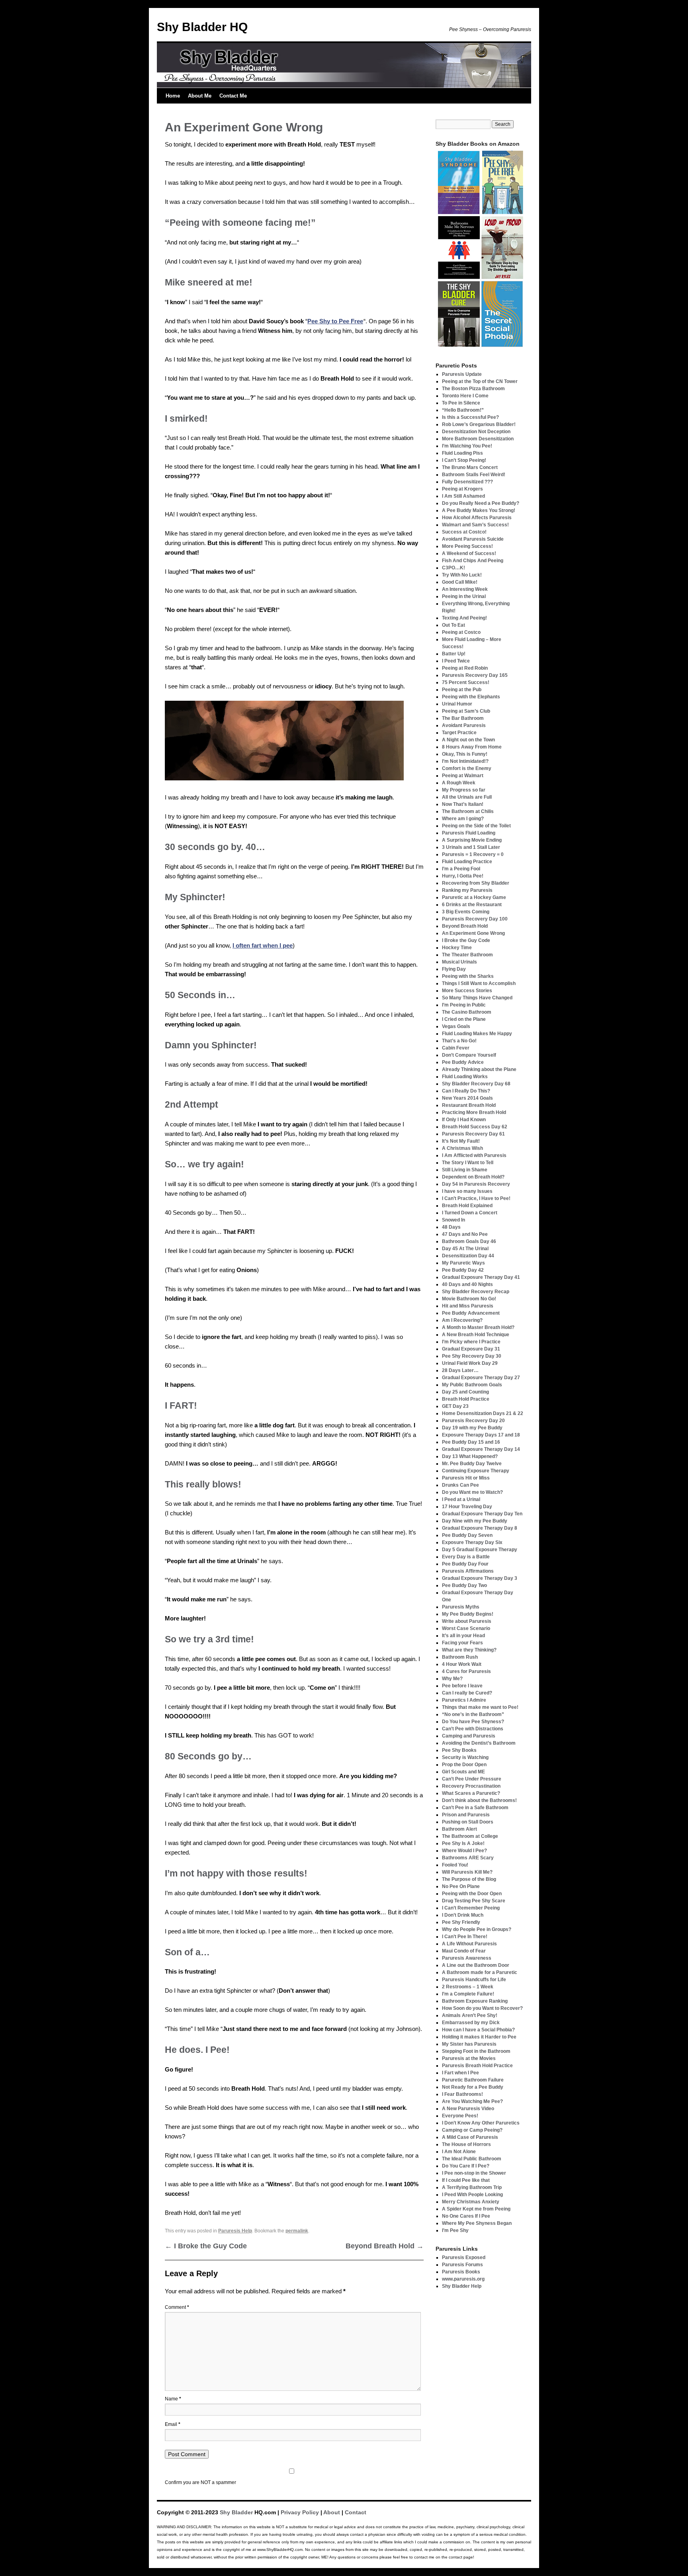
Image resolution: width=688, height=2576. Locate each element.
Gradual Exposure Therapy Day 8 (480, 1528)
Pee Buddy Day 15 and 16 (471, 1442)
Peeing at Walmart (463, 776)
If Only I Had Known (464, 1120)
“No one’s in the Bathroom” (473, 1714)
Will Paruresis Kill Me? (467, 1872)
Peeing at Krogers (462, 489)
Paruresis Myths (461, 1607)
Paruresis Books (461, 2272)
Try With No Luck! (462, 575)
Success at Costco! (464, 532)
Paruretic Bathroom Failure (473, 2080)
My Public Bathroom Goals (472, 1385)
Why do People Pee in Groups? (477, 1929)
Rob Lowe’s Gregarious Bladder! (479, 424)
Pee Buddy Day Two (464, 1585)
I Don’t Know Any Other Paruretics (481, 2123)
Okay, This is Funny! (465, 754)
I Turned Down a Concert (470, 1213)
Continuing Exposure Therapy (476, 1471)
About (332, 2512)
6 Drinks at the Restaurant (472, 905)
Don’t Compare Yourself (469, 1055)
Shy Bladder (236, 2512)
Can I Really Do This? (466, 1091)
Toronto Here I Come (465, 396)
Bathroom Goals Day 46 (469, 1241)
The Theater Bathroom (467, 955)
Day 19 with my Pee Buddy (472, 1428)
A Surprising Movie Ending (472, 840)
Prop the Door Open (464, 1765)
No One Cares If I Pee (466, 2216)
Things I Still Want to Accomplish (479, 983)
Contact (356, 2512)
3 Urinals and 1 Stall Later (471, 847)
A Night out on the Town (468, 740)
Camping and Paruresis (469, 1736)
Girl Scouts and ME (463, 1772)
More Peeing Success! (467, 546)
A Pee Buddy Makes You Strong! (479, 510)
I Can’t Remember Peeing (471, 1908)
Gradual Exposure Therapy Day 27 (481, 1378)
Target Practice (459, 733)
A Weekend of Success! (469, 553)
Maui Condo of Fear (464, 1951)
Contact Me (233, 96)
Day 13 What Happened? (470, 1456)
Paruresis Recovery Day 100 (475, 919)
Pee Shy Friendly (461, 1922)
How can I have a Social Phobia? (478, 2030)
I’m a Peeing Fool (461, 869)
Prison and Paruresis (466, 1815)
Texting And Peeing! (464, 618)
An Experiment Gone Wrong (473, 933)
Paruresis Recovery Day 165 (475, 675)
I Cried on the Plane (464, 1019)
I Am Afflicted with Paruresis (474, 1155)
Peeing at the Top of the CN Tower (480, 381)
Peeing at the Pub (462, 690)
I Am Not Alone (459, 2152)
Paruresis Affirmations (468, 1571)
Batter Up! (454, 654)
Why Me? (452, 1679)
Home (173, 96)
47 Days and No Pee (465, 1234)
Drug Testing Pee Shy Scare (474, 1901)
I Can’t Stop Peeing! (464, 460)
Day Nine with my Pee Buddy (475, 1521)
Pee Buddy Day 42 (463, 1270)
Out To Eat (453, 625)
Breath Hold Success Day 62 (475, 1127)
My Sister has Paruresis (469, 2044)
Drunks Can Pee (460, 1485)
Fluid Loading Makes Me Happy (477, 1034)
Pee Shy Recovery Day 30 (472, 1356)
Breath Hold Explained (467, 1206)
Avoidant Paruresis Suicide (473, 539)
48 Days (451, 1227)
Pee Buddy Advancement (471, 1313)
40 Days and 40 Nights (467, 1284)
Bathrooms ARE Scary (468, 1858)
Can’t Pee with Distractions (473, 1729)
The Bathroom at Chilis (468, 811)
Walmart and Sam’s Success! (475, 525)
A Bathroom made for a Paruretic (480, 1972)
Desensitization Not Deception (476, 432)
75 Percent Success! (466, 682)
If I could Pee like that (466, 2180)
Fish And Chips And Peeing (473, 561)
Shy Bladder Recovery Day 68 (476, 1084)
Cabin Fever (456, 1048)
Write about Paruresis (467, 1621)
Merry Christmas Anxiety (471, 2202)
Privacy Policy (300, 2512)
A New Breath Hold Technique (476, 1335)
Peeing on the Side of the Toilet (476, 826)
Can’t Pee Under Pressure (472, 1779)
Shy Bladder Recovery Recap (476, 1292)
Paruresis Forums (462, 2265)
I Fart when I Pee (460, 2073)
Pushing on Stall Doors (468, 1822)
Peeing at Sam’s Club (466, 711)
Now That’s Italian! (463, 804)
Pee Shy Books (459, 1750)
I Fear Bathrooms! (462, 2094)
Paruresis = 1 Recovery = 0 (473, 854)
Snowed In (453, 1220)
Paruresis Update (462, 374)
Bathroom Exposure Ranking (475, 2001)
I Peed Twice (456, 661)
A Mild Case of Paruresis (470, 2137)
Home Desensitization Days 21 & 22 (483, 1413)
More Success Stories (467, 991)
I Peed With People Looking (472, 2195)
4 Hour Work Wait (462, 1664)
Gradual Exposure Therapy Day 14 (481, 1449)
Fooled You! (455, 1865)
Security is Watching (465, 1757)
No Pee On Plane (461, 1886)
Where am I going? (463, 819)
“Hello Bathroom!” (463, 410)
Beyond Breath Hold (385, 2246)
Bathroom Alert (459, 1829)
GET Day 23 (455, 1406)
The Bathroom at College (470, 1836)
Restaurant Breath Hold (469, 1105)
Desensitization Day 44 (468, 1256)
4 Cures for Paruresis (466, 1671)
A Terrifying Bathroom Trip (472, 2187)
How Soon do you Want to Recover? (482, 2008)
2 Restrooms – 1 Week (468, 1987)
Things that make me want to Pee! (480, 1707)
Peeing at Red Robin (465, 668)
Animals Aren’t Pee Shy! (470, 2015)
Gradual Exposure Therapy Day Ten (482, 1514)
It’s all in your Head (463, 1636)
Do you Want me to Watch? (472, 1492)
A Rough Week (459, 783)
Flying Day (454, 969)
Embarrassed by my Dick (471, 2023)
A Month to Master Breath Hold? (478, 1327)
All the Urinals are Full (467, 797)
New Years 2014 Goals (467, 1098)
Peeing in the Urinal (464, 596)
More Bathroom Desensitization (478, 439)
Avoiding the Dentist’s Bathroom (479, 1743)
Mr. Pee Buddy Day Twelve (472, 1464)
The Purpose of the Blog (469, 1879)
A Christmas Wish (462, 1148)
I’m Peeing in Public (464, 1005)
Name (173, 2399)
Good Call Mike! (460, 582)
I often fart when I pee (263, 945)
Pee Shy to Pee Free (335, 321)
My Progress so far (464, 790)
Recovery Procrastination (471, 1786)
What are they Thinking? (469, 1650)
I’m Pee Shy (455, 2230)
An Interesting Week (465, 589)
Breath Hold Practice (466, 1399)
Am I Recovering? (462, 1320)
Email (173, 2424)
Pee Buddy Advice (463, 1062)
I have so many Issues (467, 1191)
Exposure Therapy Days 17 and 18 (481, 1435)
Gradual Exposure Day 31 (471, 1349)
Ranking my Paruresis (467, 890)
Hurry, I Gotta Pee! (463, 876)
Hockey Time (457, 948)
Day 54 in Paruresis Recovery (476, 1184)
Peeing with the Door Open (472, 1894)
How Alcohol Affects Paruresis (477, 518)
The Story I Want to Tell (468, 1163)
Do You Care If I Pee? (466, 2166)
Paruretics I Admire (464, 1700)
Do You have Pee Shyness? (473, 1722)
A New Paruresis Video (468, 2109)
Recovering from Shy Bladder (476, 883)
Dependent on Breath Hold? (473, 1177)
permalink (297, 2231)
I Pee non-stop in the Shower (474, 2173)
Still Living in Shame (465, 1170)
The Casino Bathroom (467, 1012)
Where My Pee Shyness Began (477, 2223)
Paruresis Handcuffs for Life (474, 1980)
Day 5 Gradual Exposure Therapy (480, 1550)
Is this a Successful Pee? (470, 417)
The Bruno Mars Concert (470, 467)
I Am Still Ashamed (463, 496)
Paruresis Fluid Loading (469, 833)
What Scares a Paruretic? (471, 1793)
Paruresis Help (235, 2231)
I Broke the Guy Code (206, 2246)
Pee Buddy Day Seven (467, 1535)
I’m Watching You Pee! (467, 446)
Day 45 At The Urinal (465, 1249)
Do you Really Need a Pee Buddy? (481, 503)
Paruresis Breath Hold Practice (477, 2066)
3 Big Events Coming (466, 912)
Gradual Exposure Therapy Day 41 (481, 1277)
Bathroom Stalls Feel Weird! (474, 475)
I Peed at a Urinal (461, 1499)
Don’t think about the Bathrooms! (479, 1800)
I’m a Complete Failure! (468, 1994)
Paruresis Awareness (467, 1958)
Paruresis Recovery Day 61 (473, 1134)
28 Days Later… (460, 1370)
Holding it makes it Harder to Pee (479, 2037)
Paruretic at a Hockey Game (474, 897)
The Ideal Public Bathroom (472, 2159)
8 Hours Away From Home (472, 747)
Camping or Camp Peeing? (472, 2130)
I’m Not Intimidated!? (465, 761)
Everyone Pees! (460, 2116)
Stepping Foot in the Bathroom (476, 2051)
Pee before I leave (462, 1686)
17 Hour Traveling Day (467, 1507)
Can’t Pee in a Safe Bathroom (475, 1808)
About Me (200, 96)
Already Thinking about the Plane (479, 1069)
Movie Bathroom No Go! (469, 1299)
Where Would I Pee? (464, 1851)
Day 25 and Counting (465, 1392)
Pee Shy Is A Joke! (463, 1843)
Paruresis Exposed (464, 2257)
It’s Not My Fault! (461, 1141)
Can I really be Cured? (467, 1693)
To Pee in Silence (461, 403)
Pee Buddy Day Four (465, 1564)
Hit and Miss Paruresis (468, 1306)
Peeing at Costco (461, 632)
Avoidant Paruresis (464, 725)
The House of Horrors (466, 2144)
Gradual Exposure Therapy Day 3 (480, 1578)
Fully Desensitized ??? (467, 482)
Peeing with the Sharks (468, 976)
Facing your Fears (462, 1643)
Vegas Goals (456, 1026)
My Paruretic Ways (463, 1263)
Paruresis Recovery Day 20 (473, 1421)
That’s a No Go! (459, 1041)
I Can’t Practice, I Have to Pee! (476, 1198)
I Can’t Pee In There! (465, 1937)
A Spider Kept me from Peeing (476, 2209)
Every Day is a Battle (466, 1557)
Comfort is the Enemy (467, 768)
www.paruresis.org (463, 2279)
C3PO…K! (453, 568)
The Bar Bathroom (463, 718)
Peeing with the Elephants (471, 697)
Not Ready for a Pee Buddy (473, 2087)
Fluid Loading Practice (467, 862)
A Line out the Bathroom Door (476, 1965)
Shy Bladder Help (462, 2286)
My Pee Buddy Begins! (468, 1614)
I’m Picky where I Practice (471, 1342)
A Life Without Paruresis (469, 1944)
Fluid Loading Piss (462, 453)
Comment (177, 2307)
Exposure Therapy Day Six (472, 1542)
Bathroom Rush (460, 1657)
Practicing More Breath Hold (474, 1112)
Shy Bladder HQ (202, 27)
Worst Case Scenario (466, 1628)
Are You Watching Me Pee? (472, 2101)
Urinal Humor (457, 704)
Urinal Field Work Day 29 (470, 1363)
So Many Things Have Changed (477, 998)
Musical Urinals (459, 962)
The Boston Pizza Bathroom (473, 389)
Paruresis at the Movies (469, 2058)
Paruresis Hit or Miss (466, 1478)
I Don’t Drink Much (463, 1915)
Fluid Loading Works (465, 1077)
